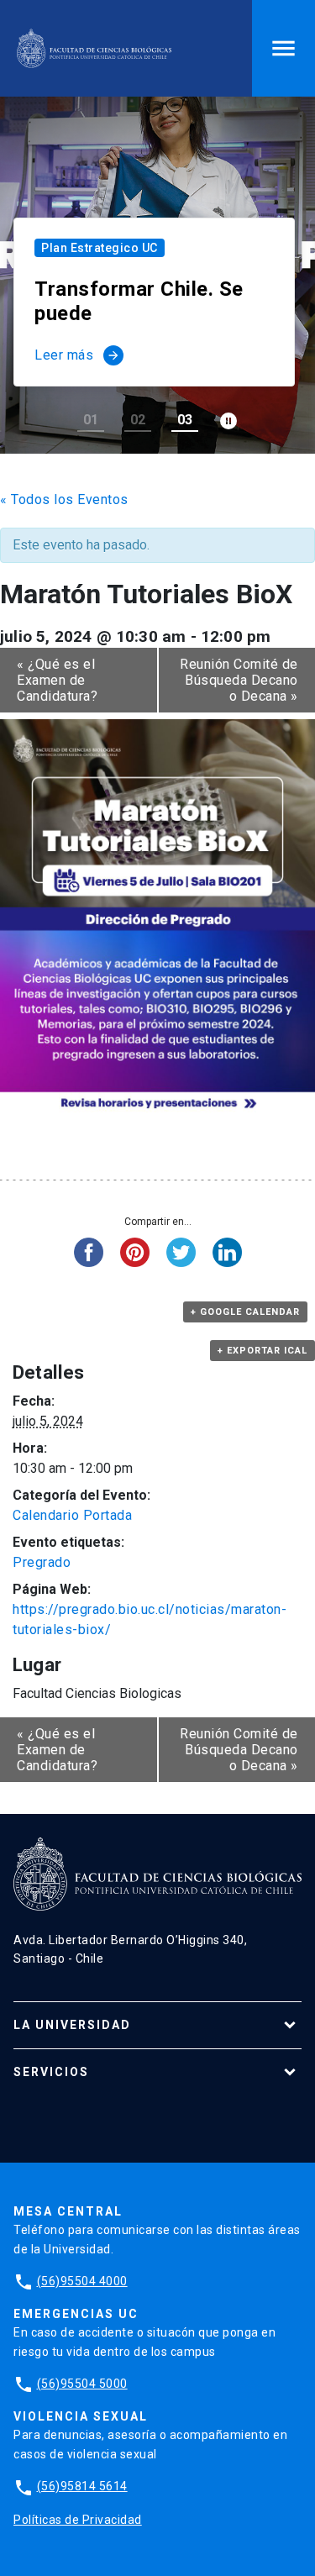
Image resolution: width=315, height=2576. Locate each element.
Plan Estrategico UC (100, 248)
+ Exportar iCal (262, 1351)
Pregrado (42, 1562)
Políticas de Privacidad (78, 2520)
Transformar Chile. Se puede (139, 301)
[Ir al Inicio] (94, 48)
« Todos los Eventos (64, 499)
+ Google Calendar (245, 1312)
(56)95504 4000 (82, 2281)
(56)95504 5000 (82, 2384)
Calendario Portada (72, 1515)
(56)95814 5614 (82, 2486)
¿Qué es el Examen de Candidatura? (57, 680)
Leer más (77, 355)
